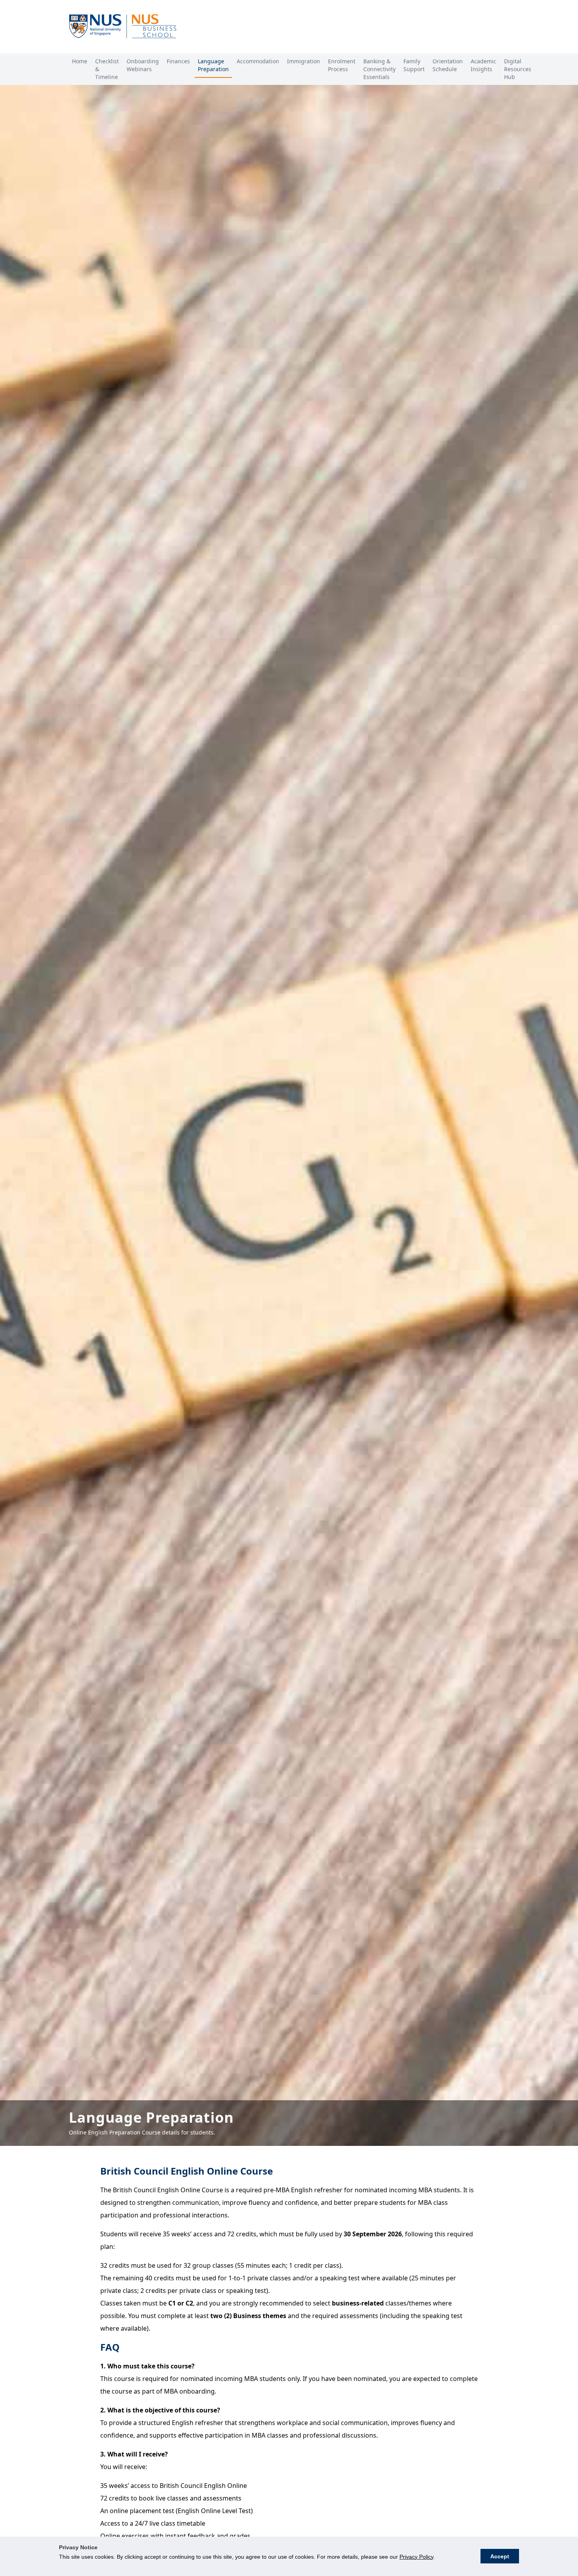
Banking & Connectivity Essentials (379, 69)
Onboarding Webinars (143, 65)
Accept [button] (500, 2556)
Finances (178, 61)
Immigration (304, 61)
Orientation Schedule (448, 65)
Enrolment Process (342, 65)
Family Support (414, 65)
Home (80, 61)
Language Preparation (213, 65)
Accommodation (258, 61)
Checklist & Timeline (107, 69)
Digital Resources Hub (518, 69)
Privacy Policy (416, 2557)
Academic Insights (483, 65)
